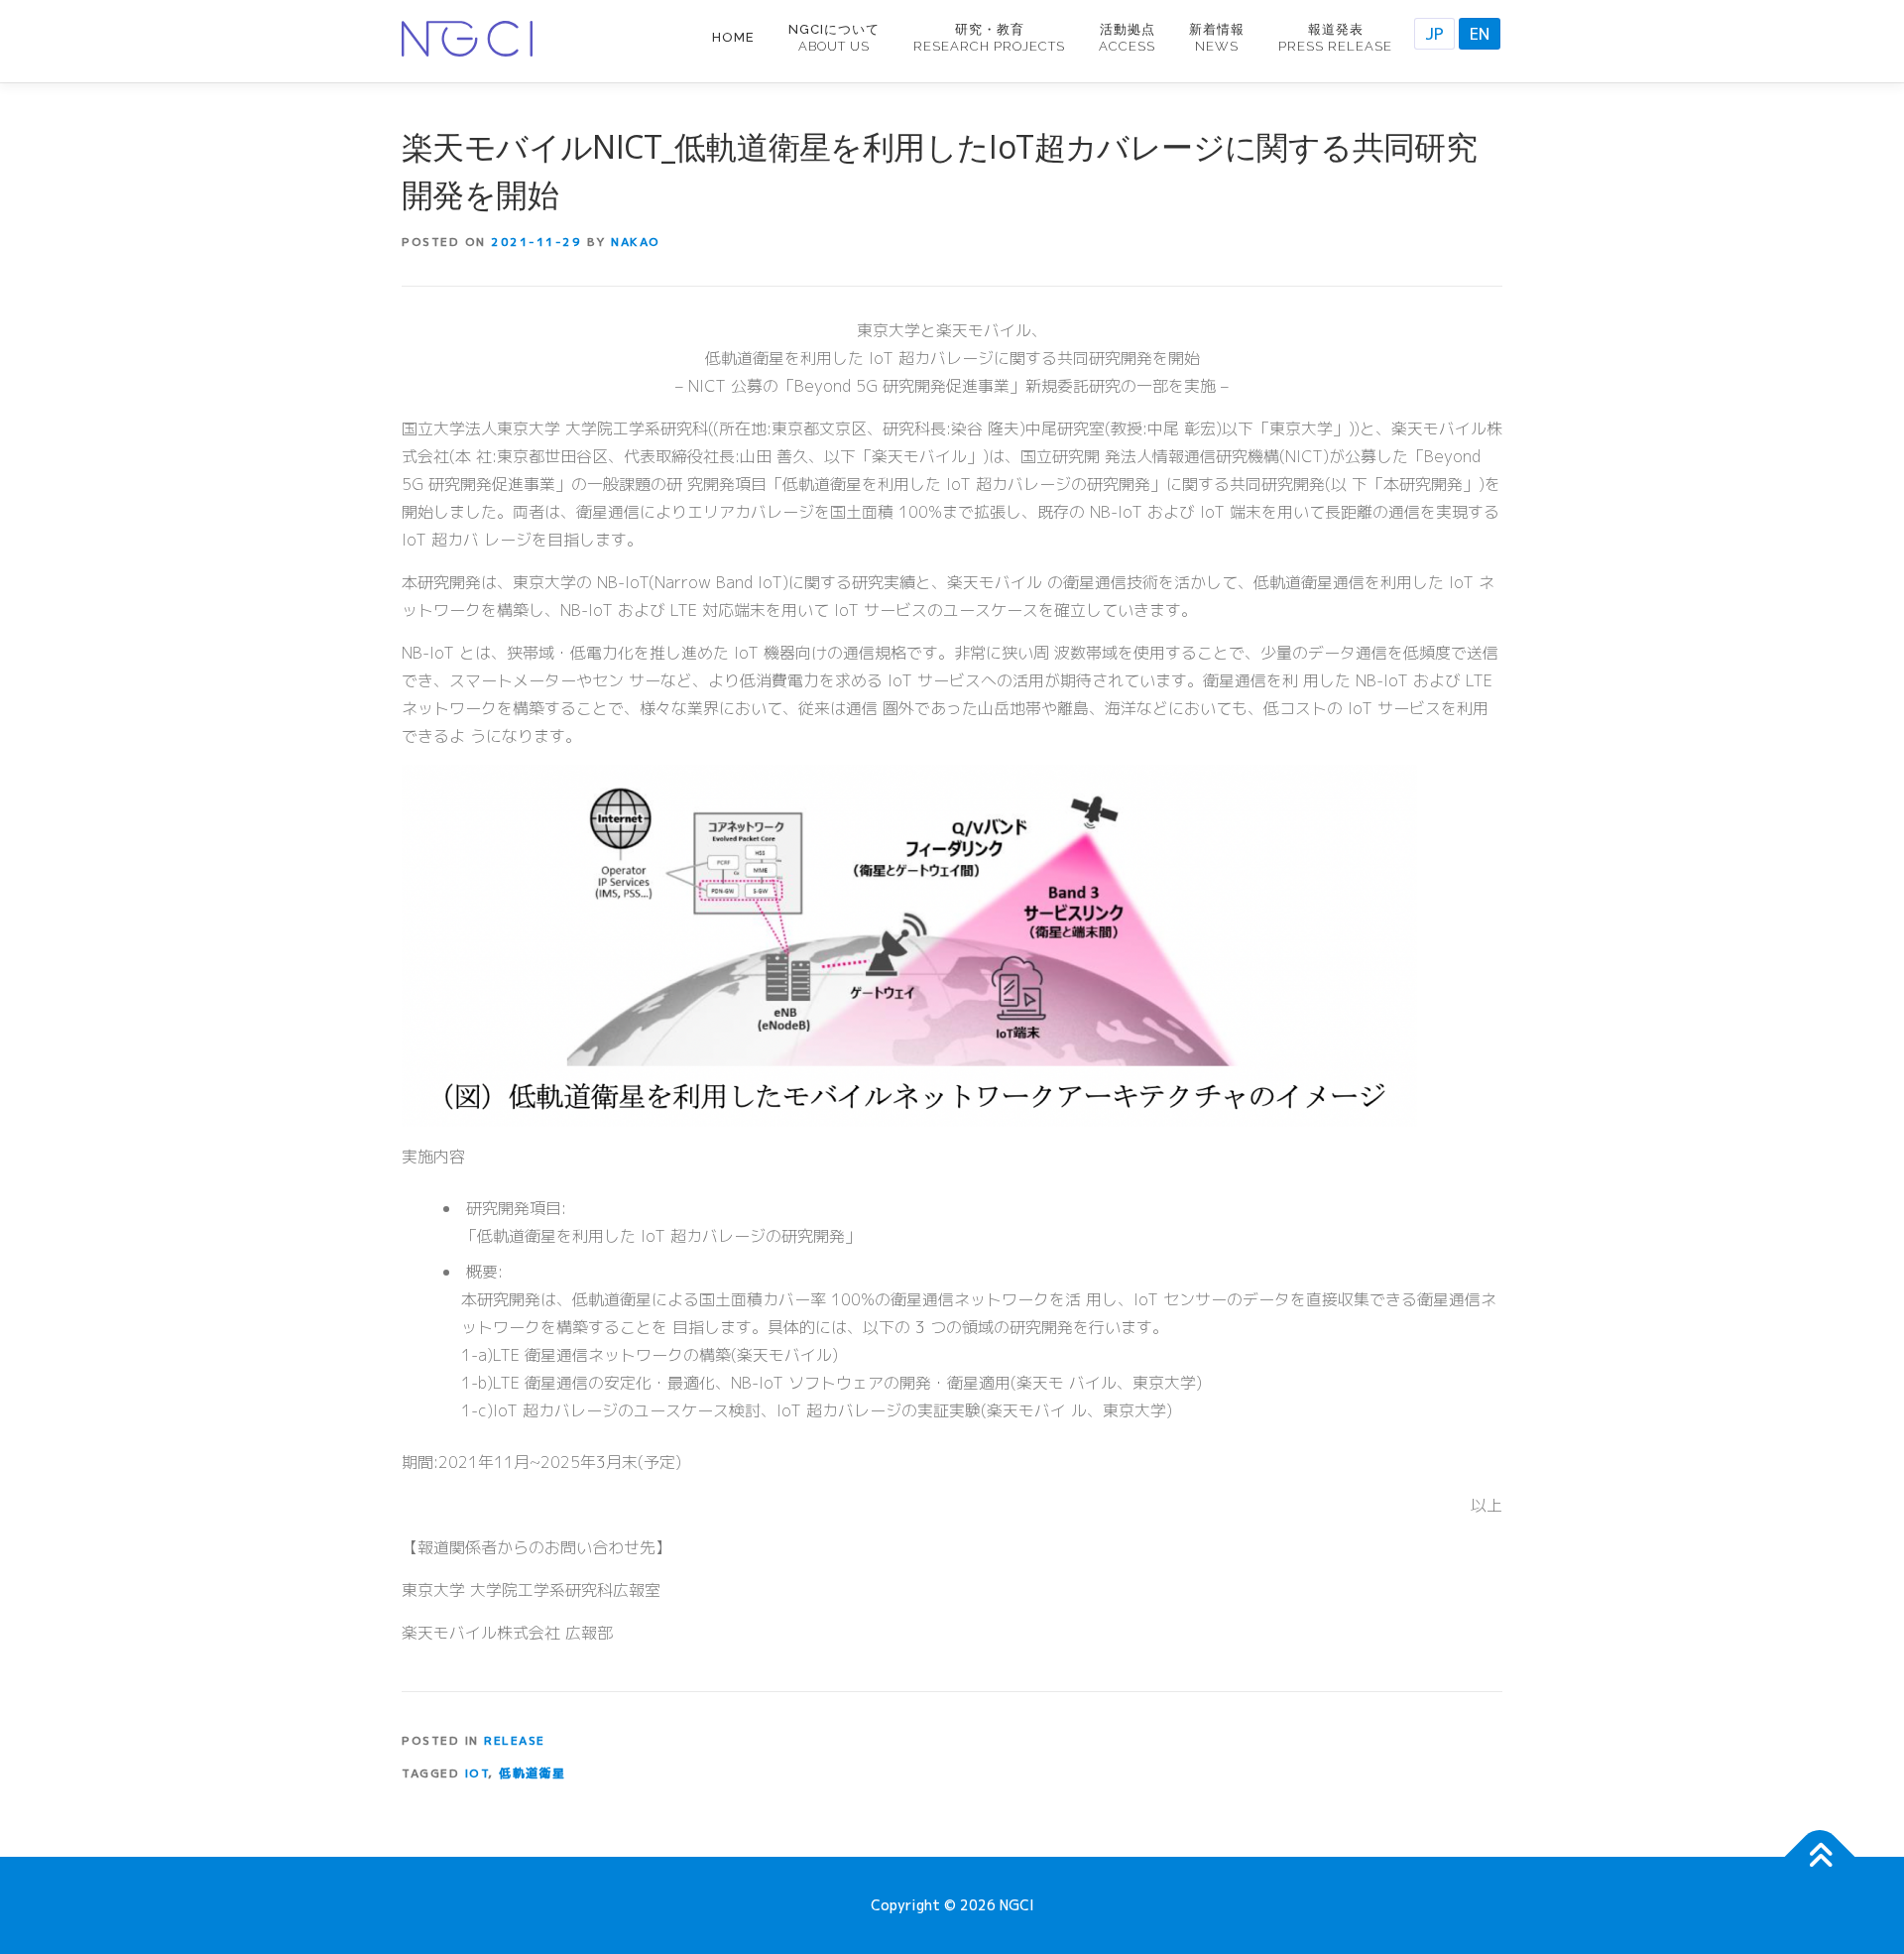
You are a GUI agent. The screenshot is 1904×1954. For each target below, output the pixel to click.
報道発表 (1335, 38)
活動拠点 (1127, 38)
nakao (636, 242)
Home (733, 37)
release (515, 1740)
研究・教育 (989, 38)
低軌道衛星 (533, 1773)
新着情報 (1217, 38)
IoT (477, 1773)
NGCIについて (834, 38)
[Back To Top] (1820, 1857)
